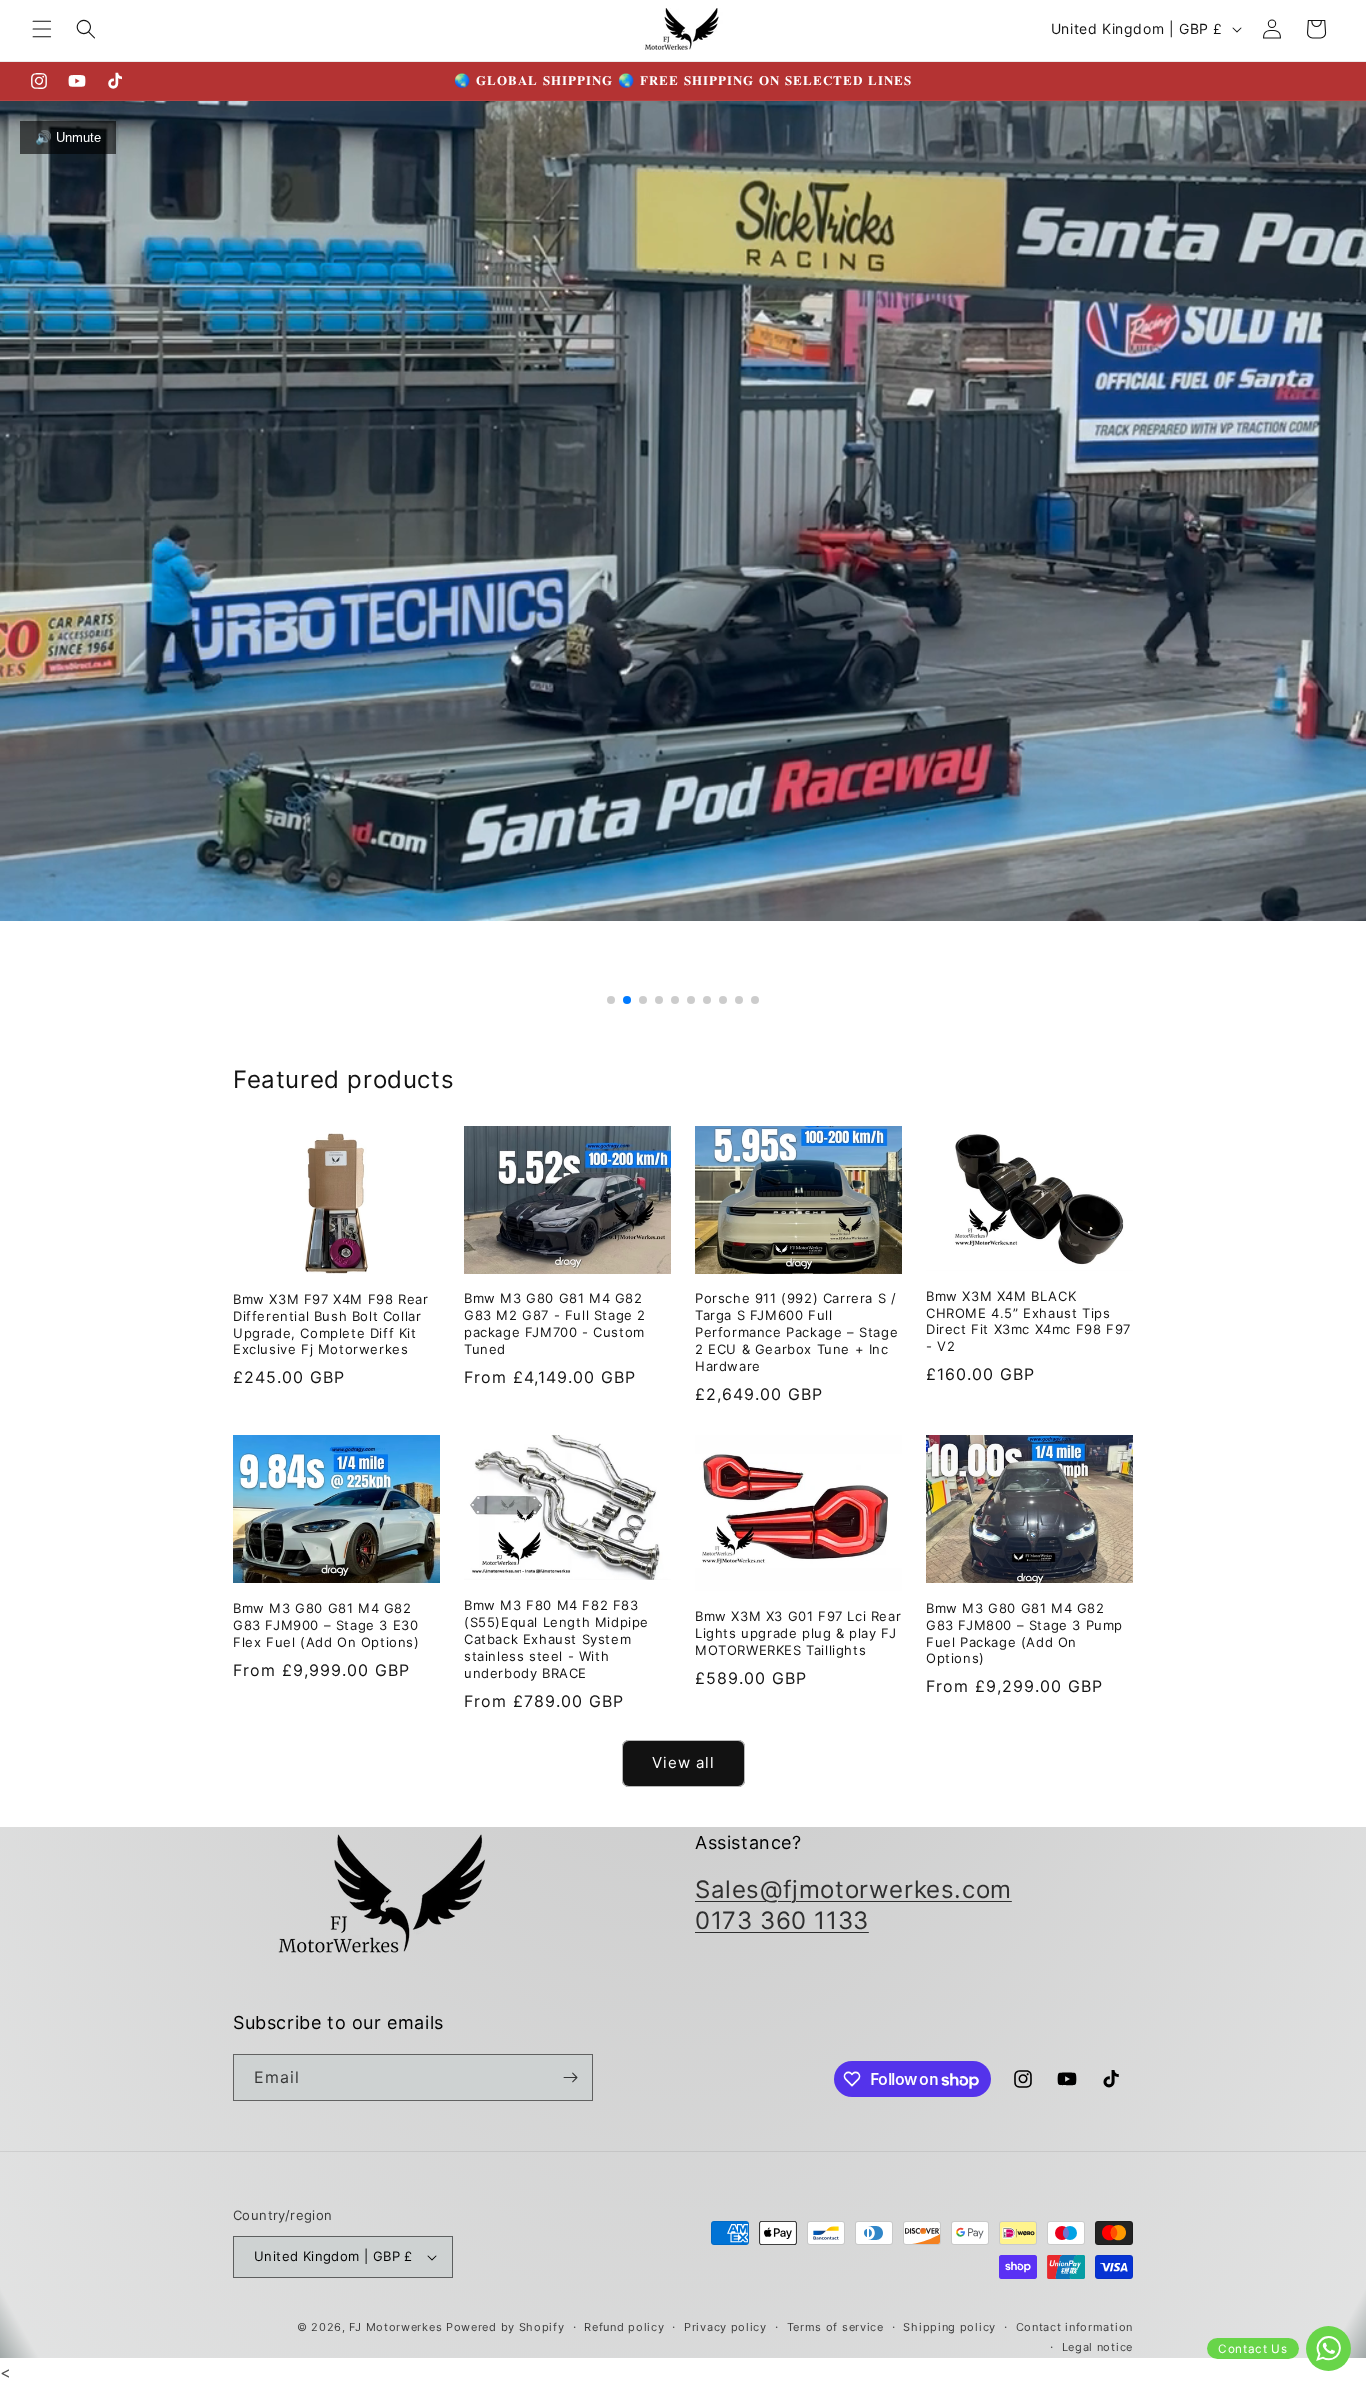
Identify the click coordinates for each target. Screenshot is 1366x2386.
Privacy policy (725, 2327)
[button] (42, 29)
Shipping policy (949, 2327)
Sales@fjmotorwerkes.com (853, 1889)
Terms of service (835, 2327)
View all (683, 1762)
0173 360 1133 (782, 1920)
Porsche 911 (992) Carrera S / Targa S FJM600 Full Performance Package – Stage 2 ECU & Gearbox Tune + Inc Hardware (796, 1332)
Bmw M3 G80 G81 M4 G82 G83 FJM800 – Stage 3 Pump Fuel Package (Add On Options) (1024, 1633)
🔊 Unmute (68, 137)
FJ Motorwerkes (395, 2327)
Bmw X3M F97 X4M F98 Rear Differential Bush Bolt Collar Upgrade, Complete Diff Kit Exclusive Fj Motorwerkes (330, 1324)
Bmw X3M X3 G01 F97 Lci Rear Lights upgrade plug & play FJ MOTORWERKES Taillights (798, 1633)
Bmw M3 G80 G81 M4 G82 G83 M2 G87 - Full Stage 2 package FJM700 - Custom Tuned (555, 1323)
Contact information (1074, 2327)
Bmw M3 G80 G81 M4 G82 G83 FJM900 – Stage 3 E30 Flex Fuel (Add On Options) (326, 1625)
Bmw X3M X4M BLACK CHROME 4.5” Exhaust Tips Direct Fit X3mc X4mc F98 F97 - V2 (1028, 1321)
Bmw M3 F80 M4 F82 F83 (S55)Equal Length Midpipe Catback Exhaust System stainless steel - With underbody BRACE (556, 1639)
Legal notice (1097, 2347)
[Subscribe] (570, 2077)
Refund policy (624, 2327)
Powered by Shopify (505, 2327)
